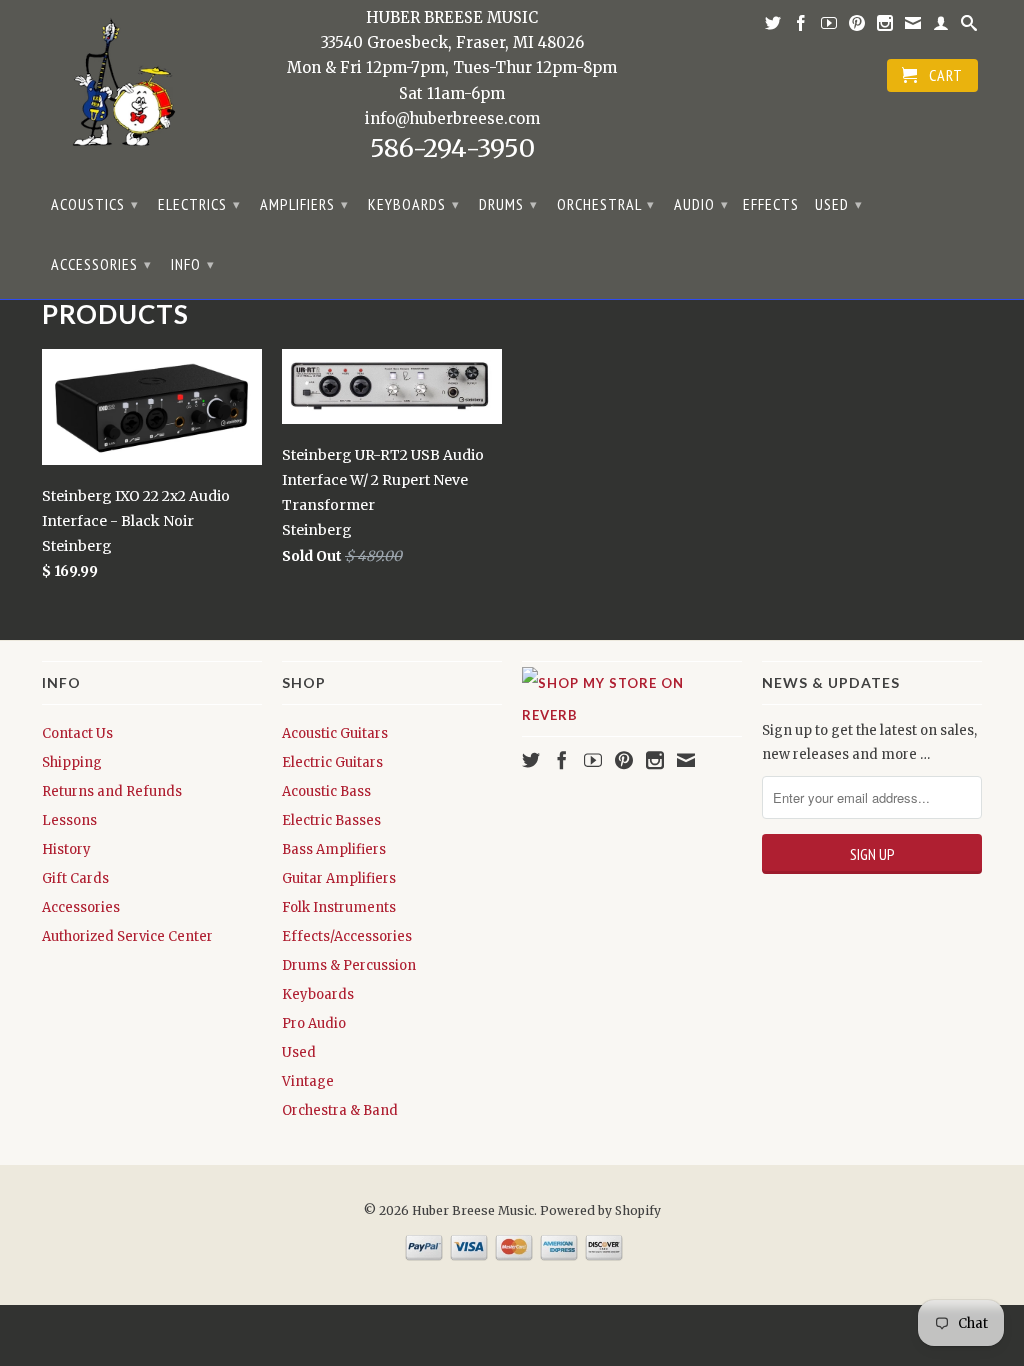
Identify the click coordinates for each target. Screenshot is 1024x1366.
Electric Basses (331, 820)
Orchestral (606, 204)
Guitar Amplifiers (339, 878)
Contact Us (77, 733)
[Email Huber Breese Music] (913, 27)
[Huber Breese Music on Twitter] (773, 27)
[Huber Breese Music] (117, 89)
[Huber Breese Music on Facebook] (801, 27)
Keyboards (414, 204)
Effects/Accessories (347, 936)
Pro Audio (314, 1023)
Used (839, 204)
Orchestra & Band (340, 1110)
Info (193, 264)
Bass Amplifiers (334, 849)
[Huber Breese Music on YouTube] (829, 27)
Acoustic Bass (326, 791)
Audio (701, 204)
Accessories (101, 264)
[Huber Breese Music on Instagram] (885, 27)
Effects (771, 204)
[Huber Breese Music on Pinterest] (857, 27)
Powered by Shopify (600, 1210)
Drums (508, 204)
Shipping (72, 762)
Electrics (199, 204)
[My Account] (941, 27)
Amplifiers (304, 204)
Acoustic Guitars (335, 733)
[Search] (969, 27)
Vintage (308, 1081)
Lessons (69, 820)
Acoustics (95, 204)
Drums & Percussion (349, 965)
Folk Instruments (339, 907)
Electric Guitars (332, 762)
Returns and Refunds (112, 791)
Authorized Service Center (127, 936)
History (66, 849)
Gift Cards (75, 878)
